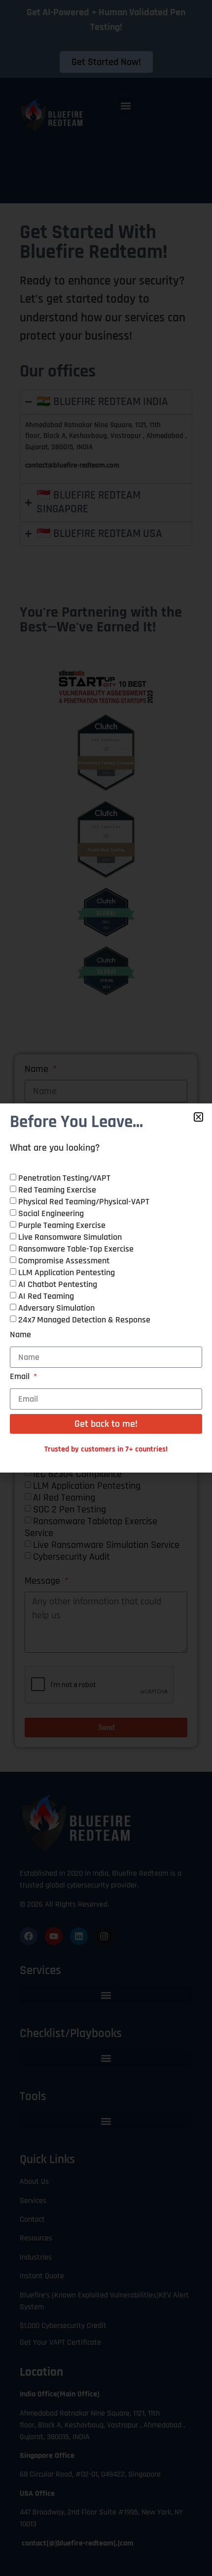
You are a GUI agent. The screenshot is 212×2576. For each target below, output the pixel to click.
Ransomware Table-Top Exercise (76, 1249)
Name (20, 1335)
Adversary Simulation (56, 1308)
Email (21, 1377)
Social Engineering (51, 1213)
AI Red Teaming (46, 1296)
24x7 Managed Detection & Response (84, 1320)
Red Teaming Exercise (57, 1190)
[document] (106, 1288)
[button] (198, 1117)
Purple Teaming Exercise (62, 1225)
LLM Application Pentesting (67, 1272)
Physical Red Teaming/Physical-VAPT (84, 1202)
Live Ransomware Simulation (70, 1237)
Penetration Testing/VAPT (64, 1178)
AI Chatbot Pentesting (58, 1284)
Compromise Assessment (64, 1261)
